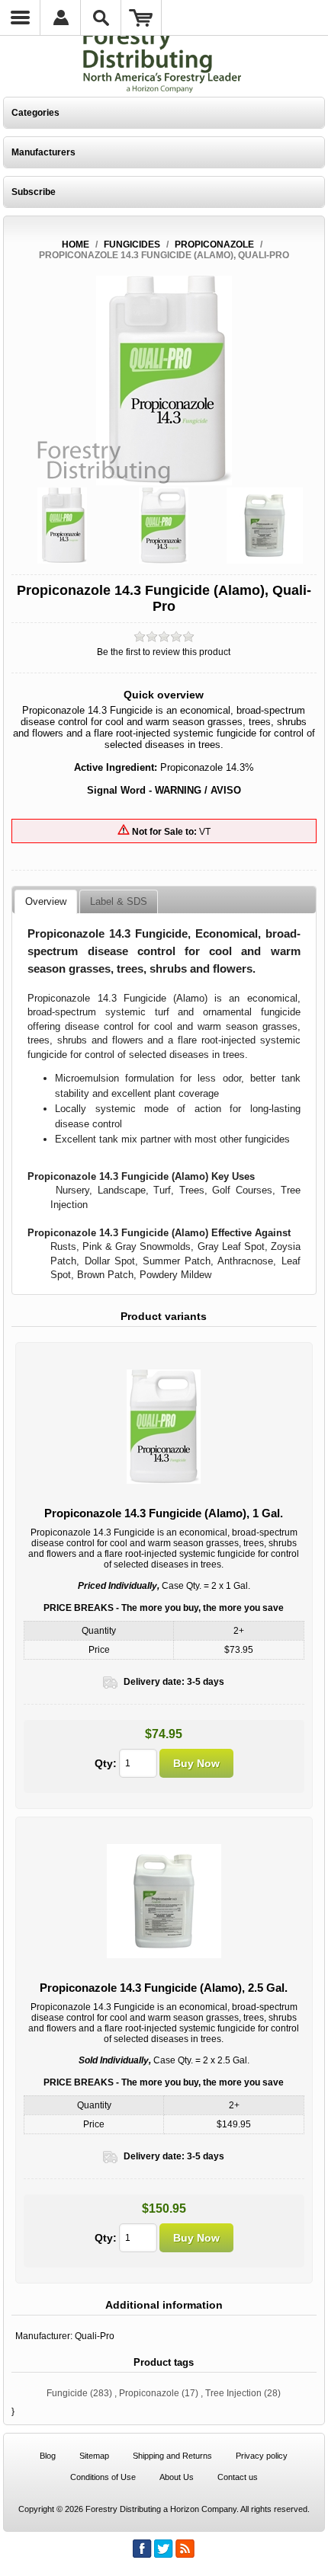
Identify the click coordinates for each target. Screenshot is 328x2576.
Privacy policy (262, 2456)
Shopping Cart (141, 18)
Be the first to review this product (164, 652)
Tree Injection (233, 2393)
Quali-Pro (95, 2336)
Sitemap (94, 2456)
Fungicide (67, 2393)
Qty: (106, 1763)
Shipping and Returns (172, 2456)
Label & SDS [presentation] (119, 901)
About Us (177, 2477)
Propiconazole (149, 2393)
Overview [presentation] (46, 901)
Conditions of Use (103, 2477)
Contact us (238, 2477)
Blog (48, 2456)
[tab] (46, 902)
